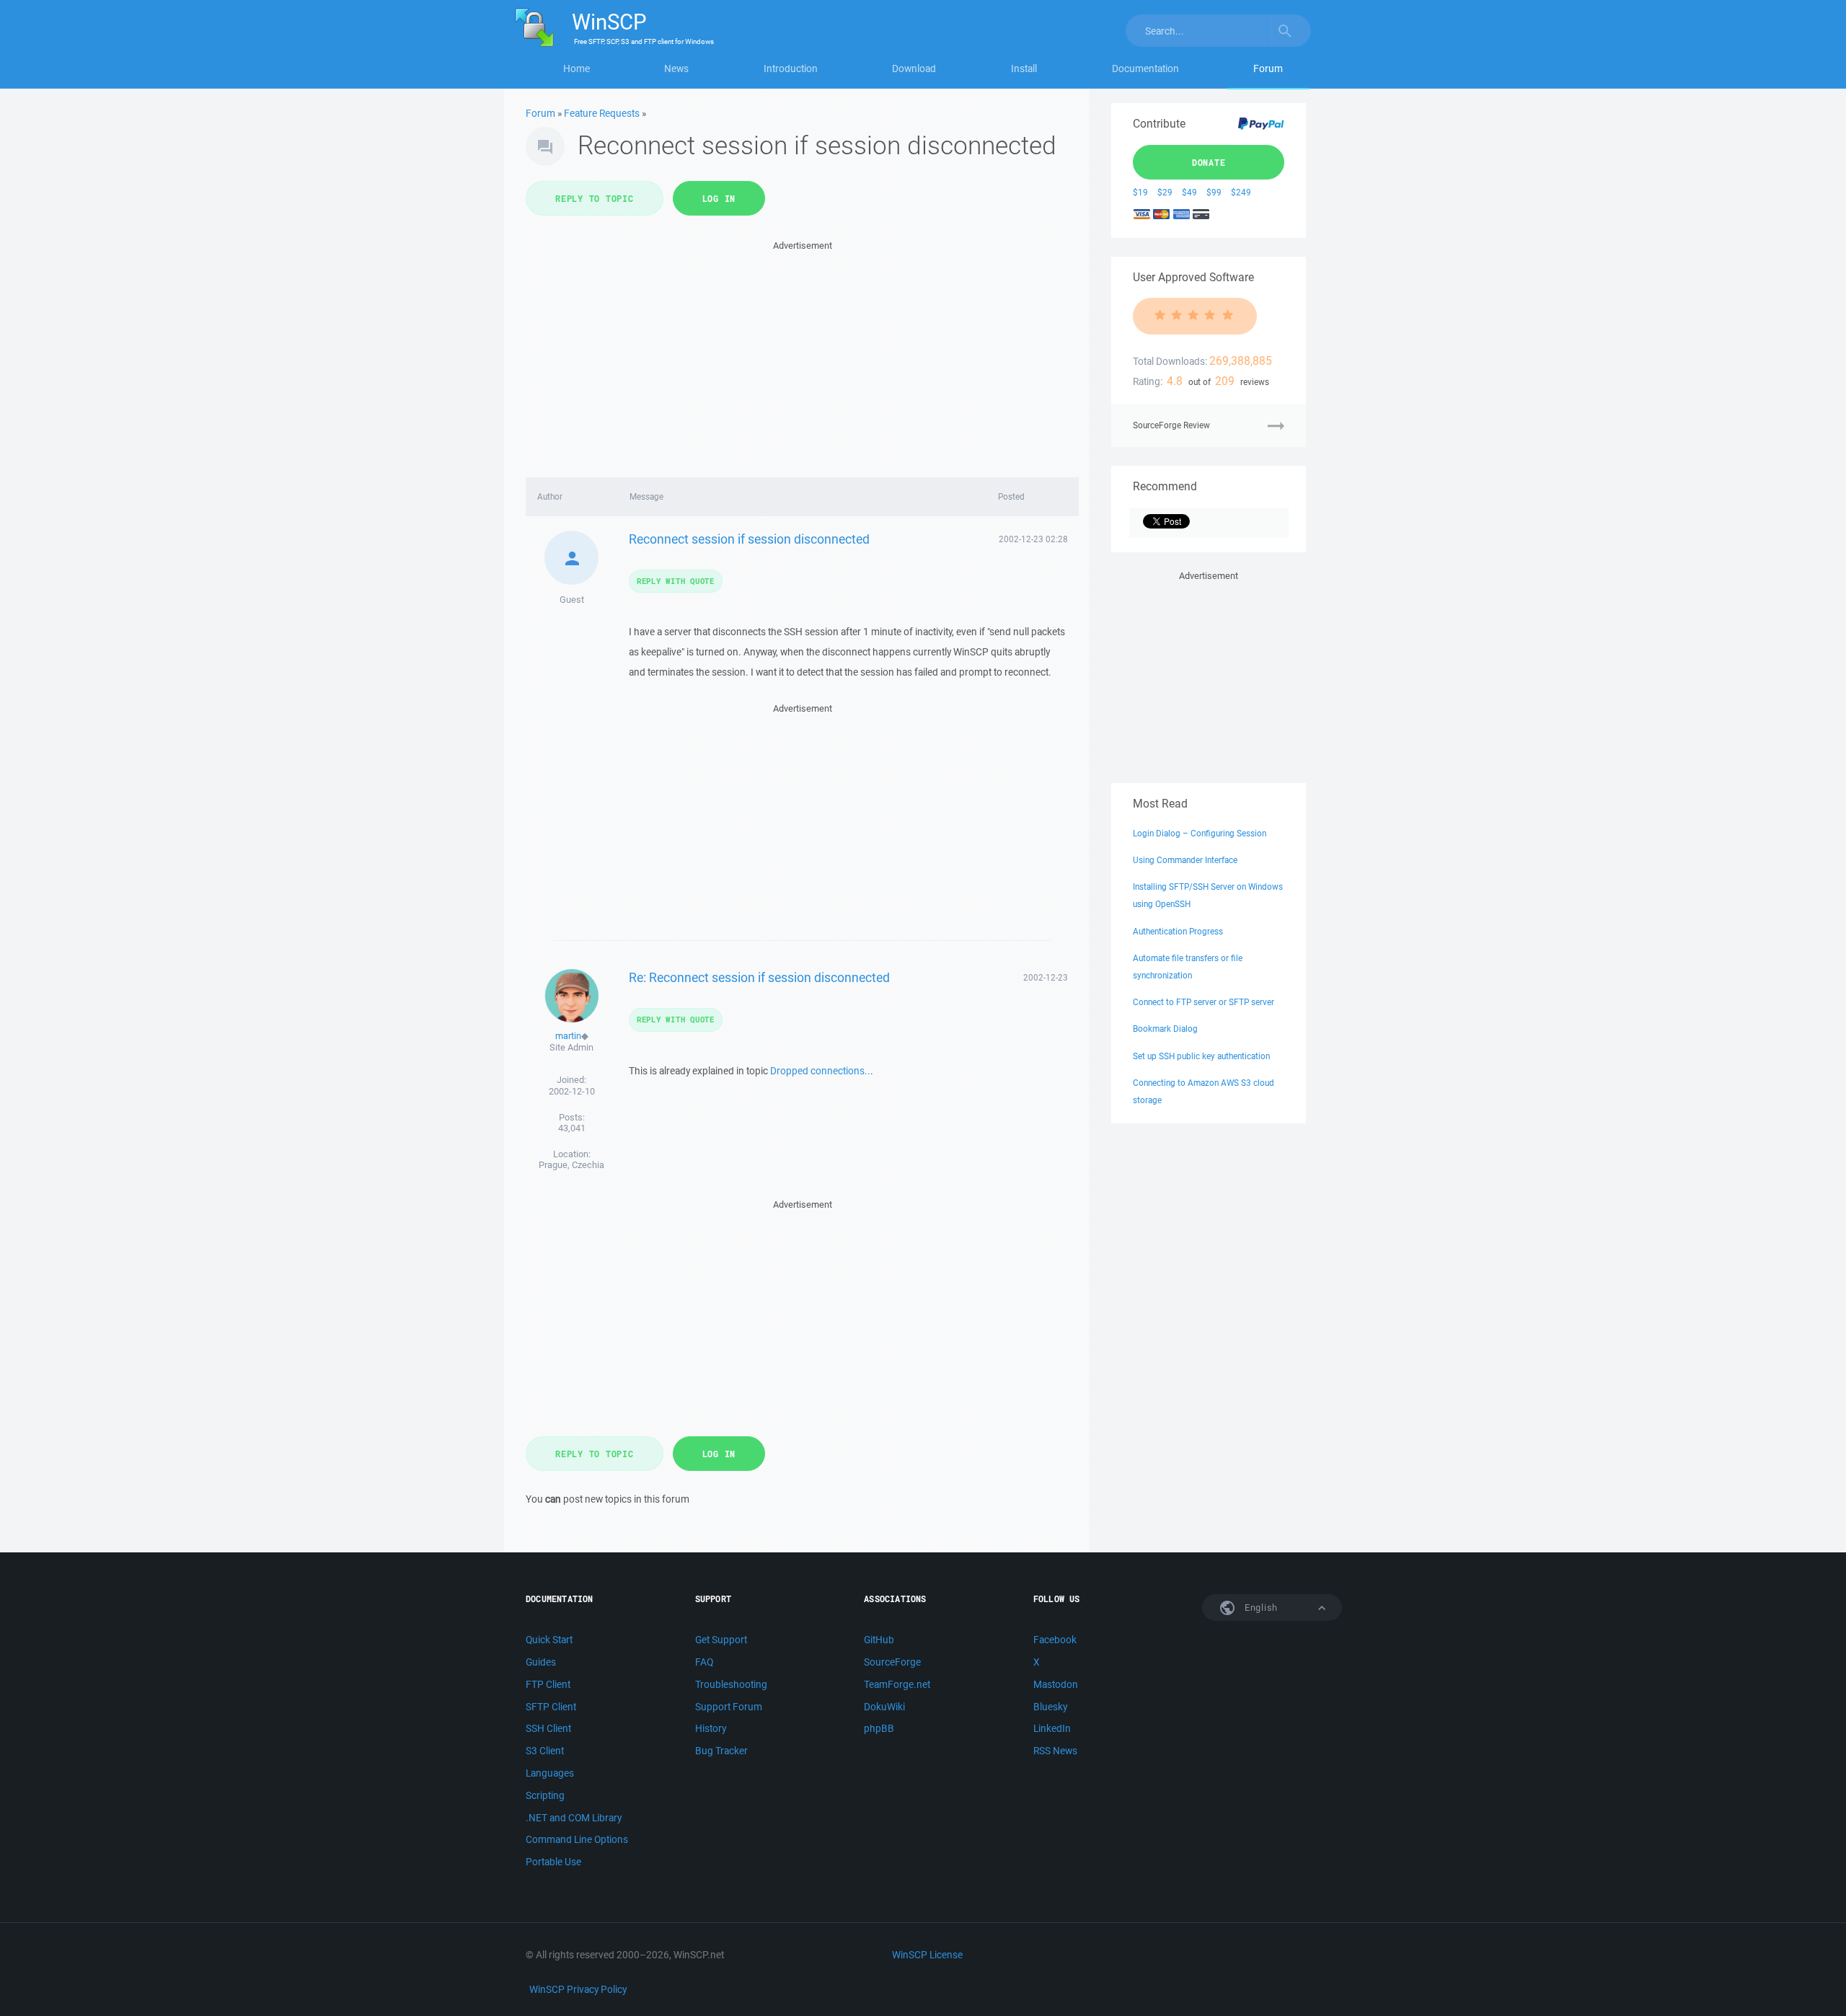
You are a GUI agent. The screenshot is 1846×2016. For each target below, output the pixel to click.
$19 (1140, 192)
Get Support (721, 1640)
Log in (719, 198)
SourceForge (892, 1662)
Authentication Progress (1178, 931)
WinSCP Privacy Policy (578, 1989)
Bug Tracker (721, 1751)
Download (914, 68)
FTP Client (548, 1684)
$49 (1189, 192)
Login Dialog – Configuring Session (1200, 833)
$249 (1241, 192)
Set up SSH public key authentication (1201, 1056)
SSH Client (548, 1728)
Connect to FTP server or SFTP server (1204, 1002)
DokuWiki (884, 1707)
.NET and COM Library (574, 1818)
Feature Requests (602, 113)
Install (1024, 68)
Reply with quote (676, 581)
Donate (1209, 162)
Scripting (545, 1795)
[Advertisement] (802, 355)
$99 (1214, 192)
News (676, 68)
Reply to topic (595, 198)
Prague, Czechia (571, 1165)
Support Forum (729, 1707)
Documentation (1145, 68)
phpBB (879, 1728)
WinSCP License (927, 1955)
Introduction (791, 68)
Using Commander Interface (1185, 860)
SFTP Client (551, 1707)
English (1260, 1608)
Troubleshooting (731, 1684)
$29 (1165, 192)
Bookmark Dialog (1165, 1029)
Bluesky (1050, 1707)
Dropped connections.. (820, 1071)
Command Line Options (577, 1839)
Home (577, 68)
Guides (541, 1662)
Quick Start (549, 1640)
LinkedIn (1052, 1728)
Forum (1268, 68)
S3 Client (545, 1751)
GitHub (879, 1640)
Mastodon (1056, 1684)
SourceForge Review (1171, 425)
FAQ (704, 1662)
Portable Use (553, 1862)
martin (568, 1036)
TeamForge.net (897, 1684)
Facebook (1055, 1640)
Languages (550, 1773)
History (711, 1728)
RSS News (1055, 1751)
